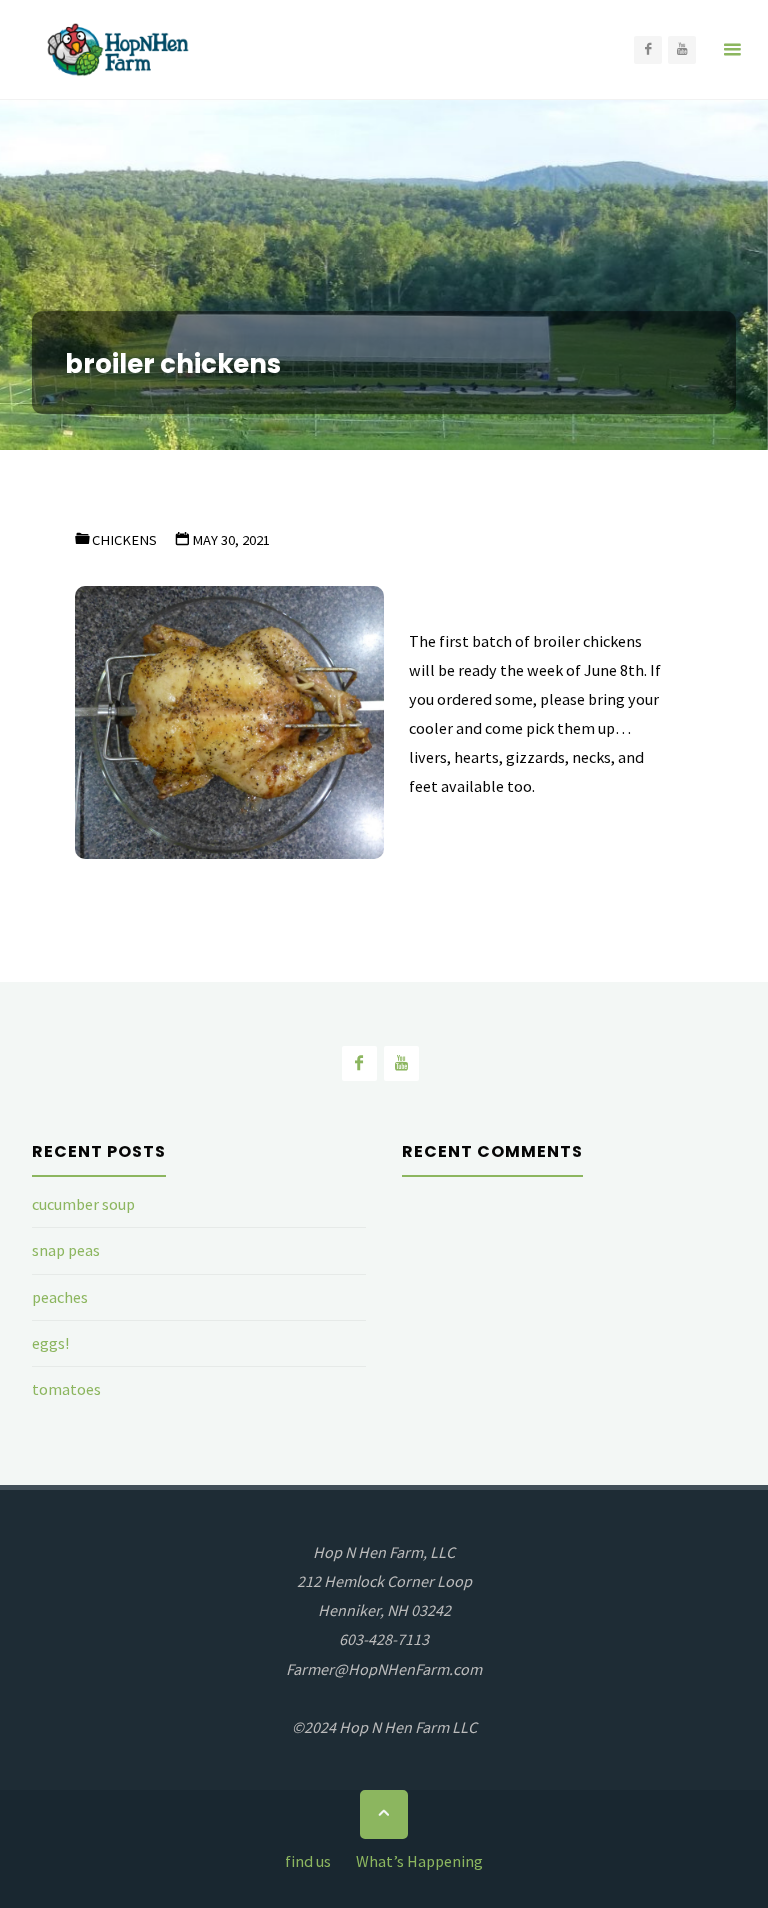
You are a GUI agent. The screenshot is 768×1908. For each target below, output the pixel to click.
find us (308, 1861)
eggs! (50, 1343)
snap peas (66, 1250)
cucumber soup (83, 1204)
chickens (124, 540)
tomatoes (66, 1389)
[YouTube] (682, 50)
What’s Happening (419, 1861)
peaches (60, 1297)
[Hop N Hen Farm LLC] (120, 50)
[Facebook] (648, 50)
